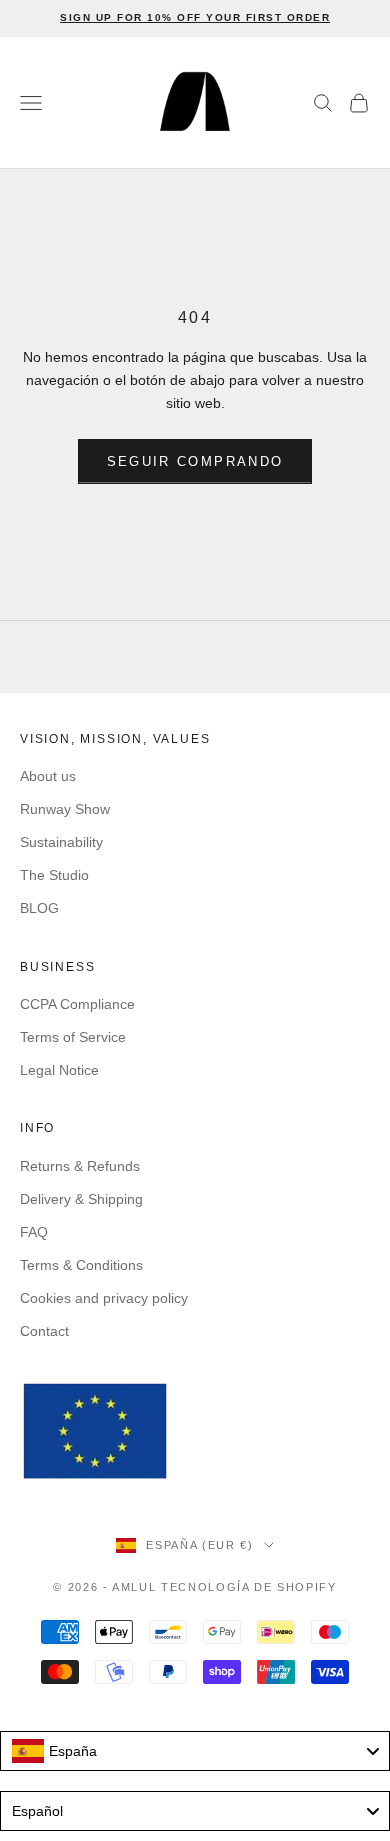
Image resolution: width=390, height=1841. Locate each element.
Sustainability (61, 842)
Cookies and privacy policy (104, 1298)
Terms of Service (73, 1037)
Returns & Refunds (80, 1166)
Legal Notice (59, 1070)
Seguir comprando (195, 461)
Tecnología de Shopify (249, 1587)
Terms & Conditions (81, 1265)
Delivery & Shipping (81, 1199)
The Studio (54, 875)
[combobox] (195, 1751)
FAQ (34, 1232)
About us (48, 776)
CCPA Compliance (77, 1004)
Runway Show (65, 809)
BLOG (39, 908)
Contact (44, 1331)
